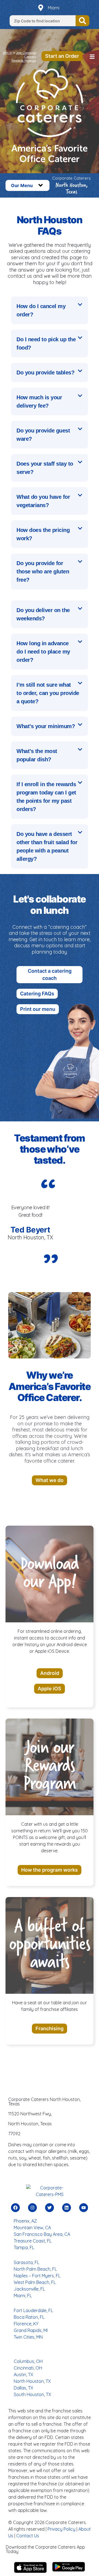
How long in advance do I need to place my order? (43, 652)
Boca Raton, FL (29, 2317)
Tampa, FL (24, 2247)
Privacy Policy (61, 2529)
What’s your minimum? (46, 726)
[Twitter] (50, 2208)
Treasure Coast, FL (33, 2241)
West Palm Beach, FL (35, 2282)
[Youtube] (84, 2208)
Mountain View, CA (32, 2228)
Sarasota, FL (27, 2262)
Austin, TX (24, 2375)
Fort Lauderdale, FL (33, 2310)
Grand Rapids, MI (31, 2330)
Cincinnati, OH (28, 2368)
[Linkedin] (67, 2208)
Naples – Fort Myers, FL (37, 2276)
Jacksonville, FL (29, 2289)
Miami (54, 8)
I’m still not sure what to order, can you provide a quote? (48, 693)
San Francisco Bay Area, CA (42, 2234)
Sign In (7, 53)
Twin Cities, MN (28, 2337)
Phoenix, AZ (25, 2221)
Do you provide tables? (45, 373)
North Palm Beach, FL (35, 2269)
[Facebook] (15, 2208)
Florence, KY (26, 2324)
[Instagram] (32, 2208)
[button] (92, 57)
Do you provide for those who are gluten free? (43, 571)
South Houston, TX (32, 2394)
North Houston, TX (32, 2381)
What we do (50, 1480)
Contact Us (28, 2536)
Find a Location (82, 21)
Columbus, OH (28, 2361)
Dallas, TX (24, 2388)
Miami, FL (23, 2296)
